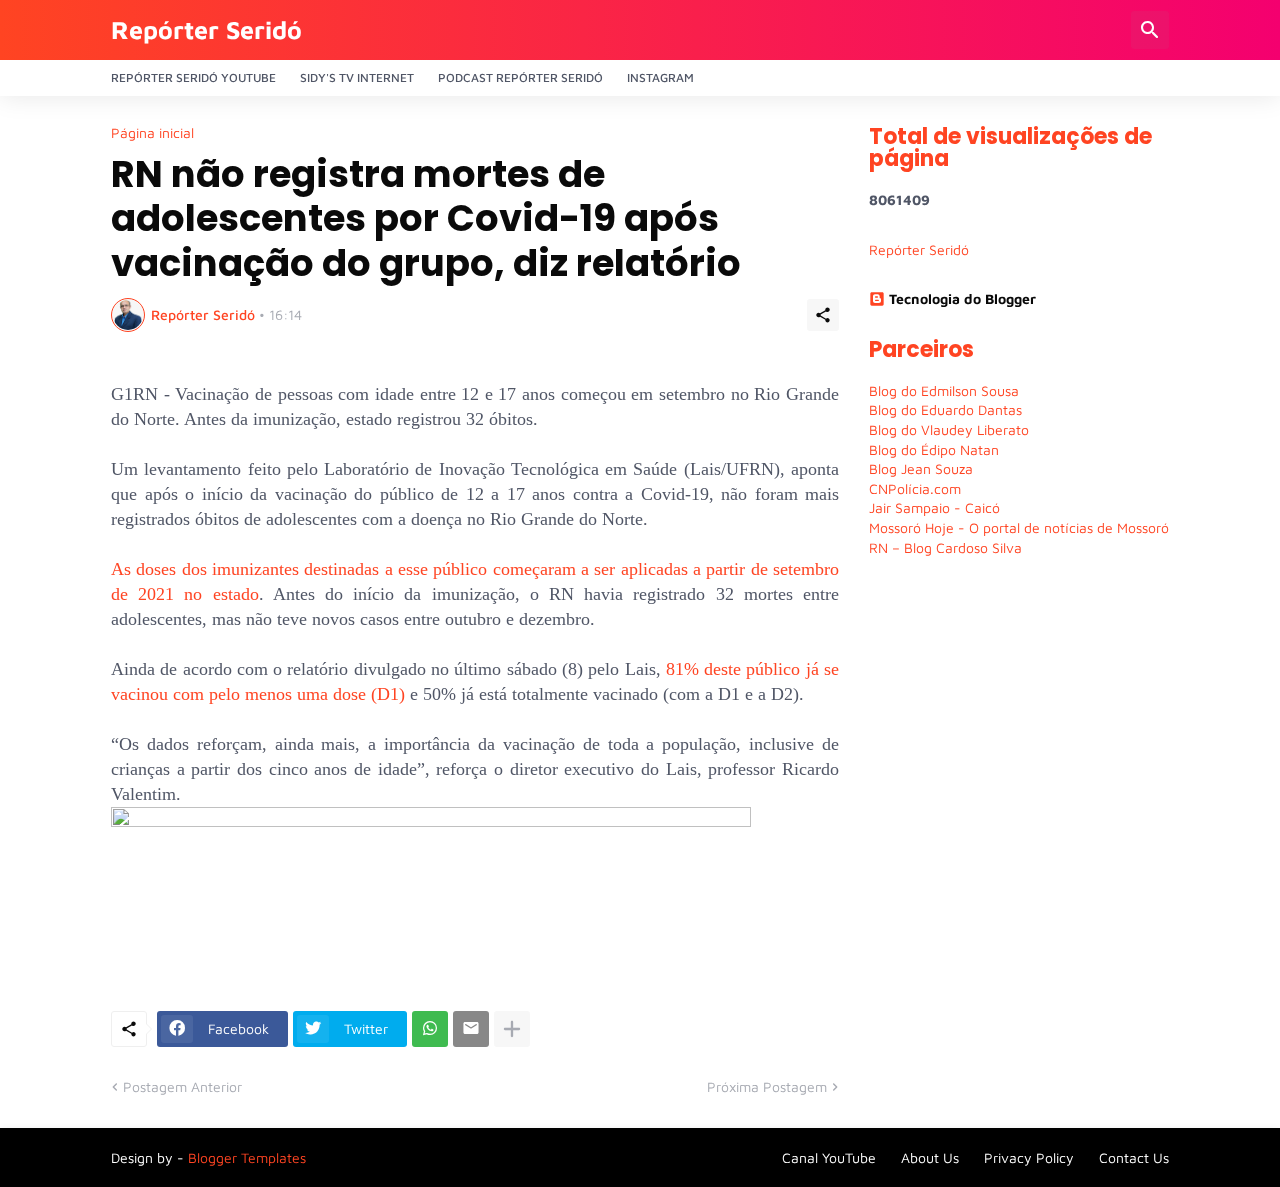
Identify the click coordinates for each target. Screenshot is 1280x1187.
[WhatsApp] (430, 1029)
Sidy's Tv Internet (357, 77)
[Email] (471, 1029)
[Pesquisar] (1150, 30)
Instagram (660, 77)
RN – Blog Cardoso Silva (945, 547)
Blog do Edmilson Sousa (944, 390)
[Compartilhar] (823, 315)
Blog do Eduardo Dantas (945, 409)
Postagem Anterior (182, 1086)
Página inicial (152, 133)
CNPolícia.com (915, 488)
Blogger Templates (247, 1157)
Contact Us (1134, 1157)
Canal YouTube (829, 1157)
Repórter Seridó (206, 29)
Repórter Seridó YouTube (193, 77)
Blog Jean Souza (921, 468)
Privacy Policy (1029, 1157)
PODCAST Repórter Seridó (520, 77)
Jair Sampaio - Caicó (934, 507)
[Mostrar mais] (512, 1029)
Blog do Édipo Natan (934, 449)
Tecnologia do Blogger (962, 298)
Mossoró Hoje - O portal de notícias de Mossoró (1019, 527)
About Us (930, 1157)
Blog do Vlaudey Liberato (949, 429)
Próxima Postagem (767, 1086)
